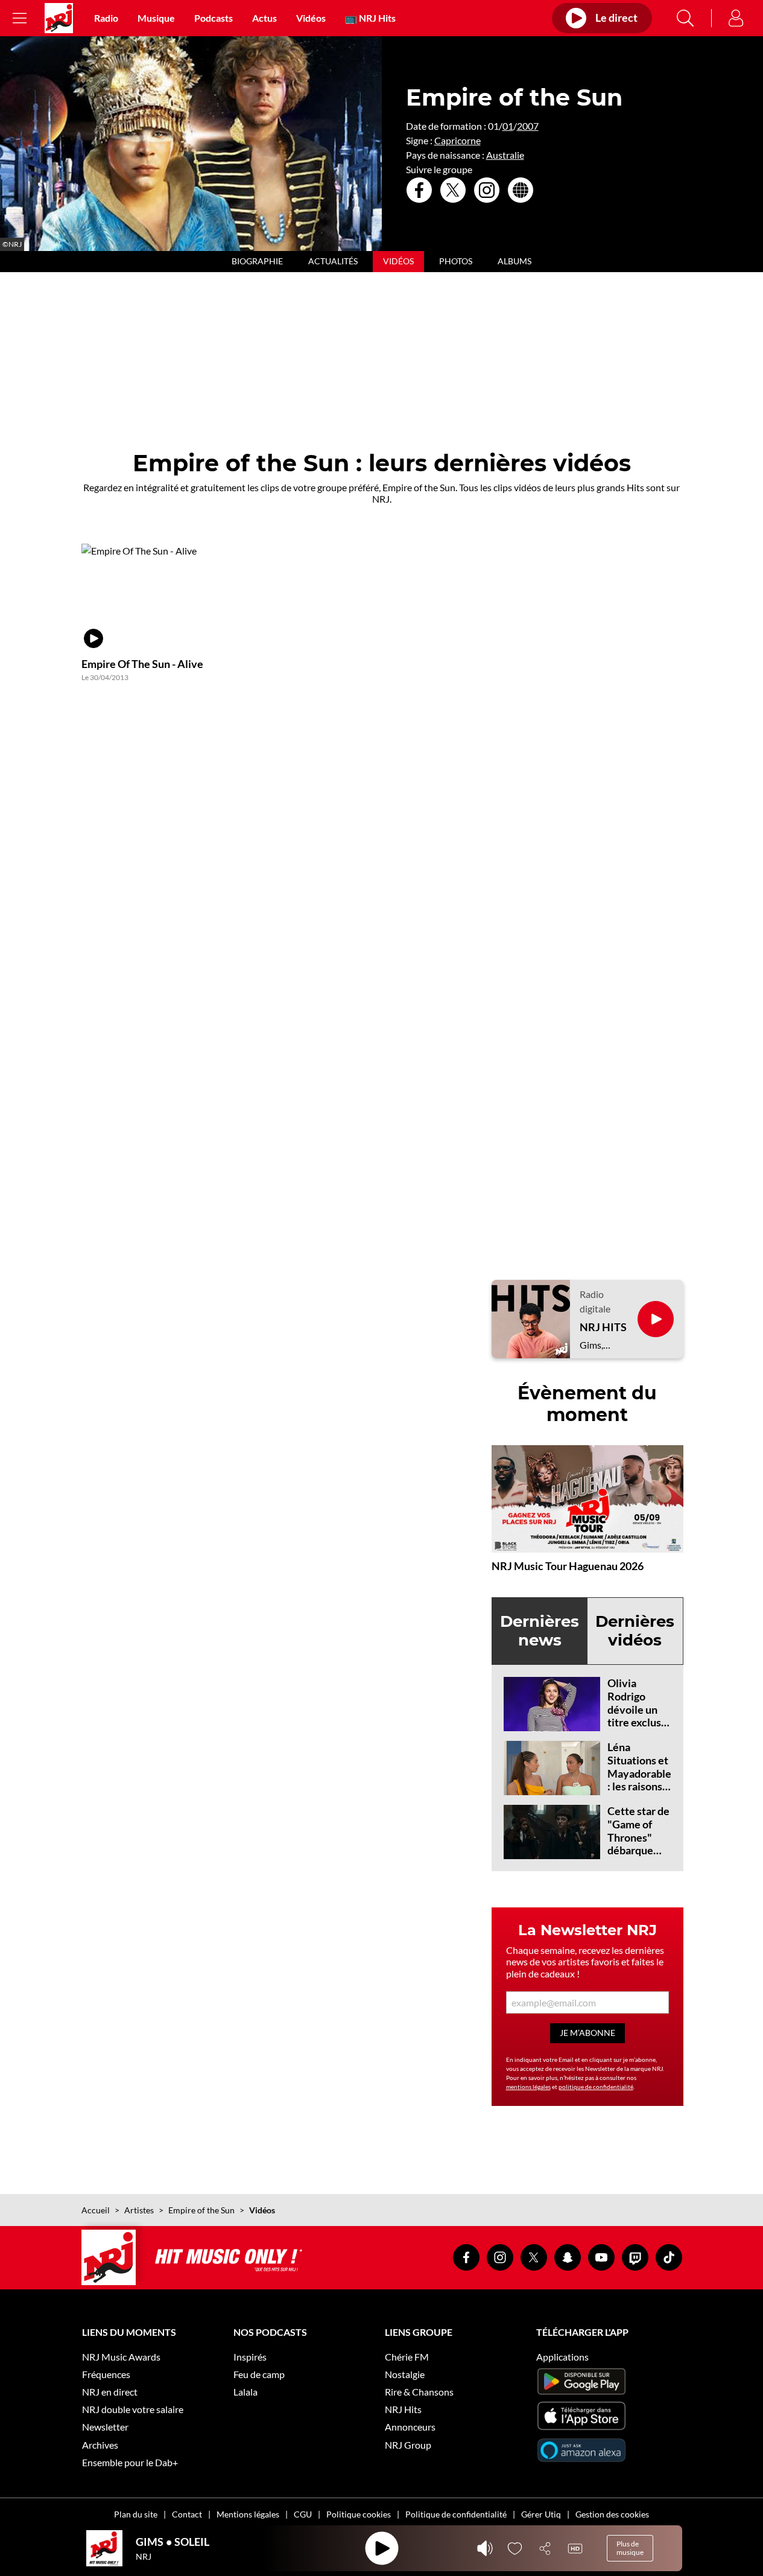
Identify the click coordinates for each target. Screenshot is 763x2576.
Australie (505, 155)
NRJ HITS (603, 1327)
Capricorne (457, 140)
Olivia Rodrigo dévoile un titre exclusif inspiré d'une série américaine (638, 1722)
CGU (303, 2514)
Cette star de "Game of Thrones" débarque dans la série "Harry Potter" (638, 1850)
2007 (528, 126)
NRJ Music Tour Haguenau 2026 (568, 1566)
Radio (106, 18)
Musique (156, 18)
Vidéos (311, 18)
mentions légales (528, 2087)
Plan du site (136, 2514)
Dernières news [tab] (540, 1631)
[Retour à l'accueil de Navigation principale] (59, 18)
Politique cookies (359, 2514)
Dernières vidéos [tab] (635, 1631)
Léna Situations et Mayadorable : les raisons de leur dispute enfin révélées (639, 1786)
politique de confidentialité (596, 2087)
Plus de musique (630, 2548)
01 (508, 126)
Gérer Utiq (541, 2514)
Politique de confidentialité (456, 2514)
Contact (187, 2514)
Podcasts (214, 18)
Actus (264, 18)
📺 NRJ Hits (370, 18)
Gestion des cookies (612, 2514)
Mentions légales (248, 2514)
